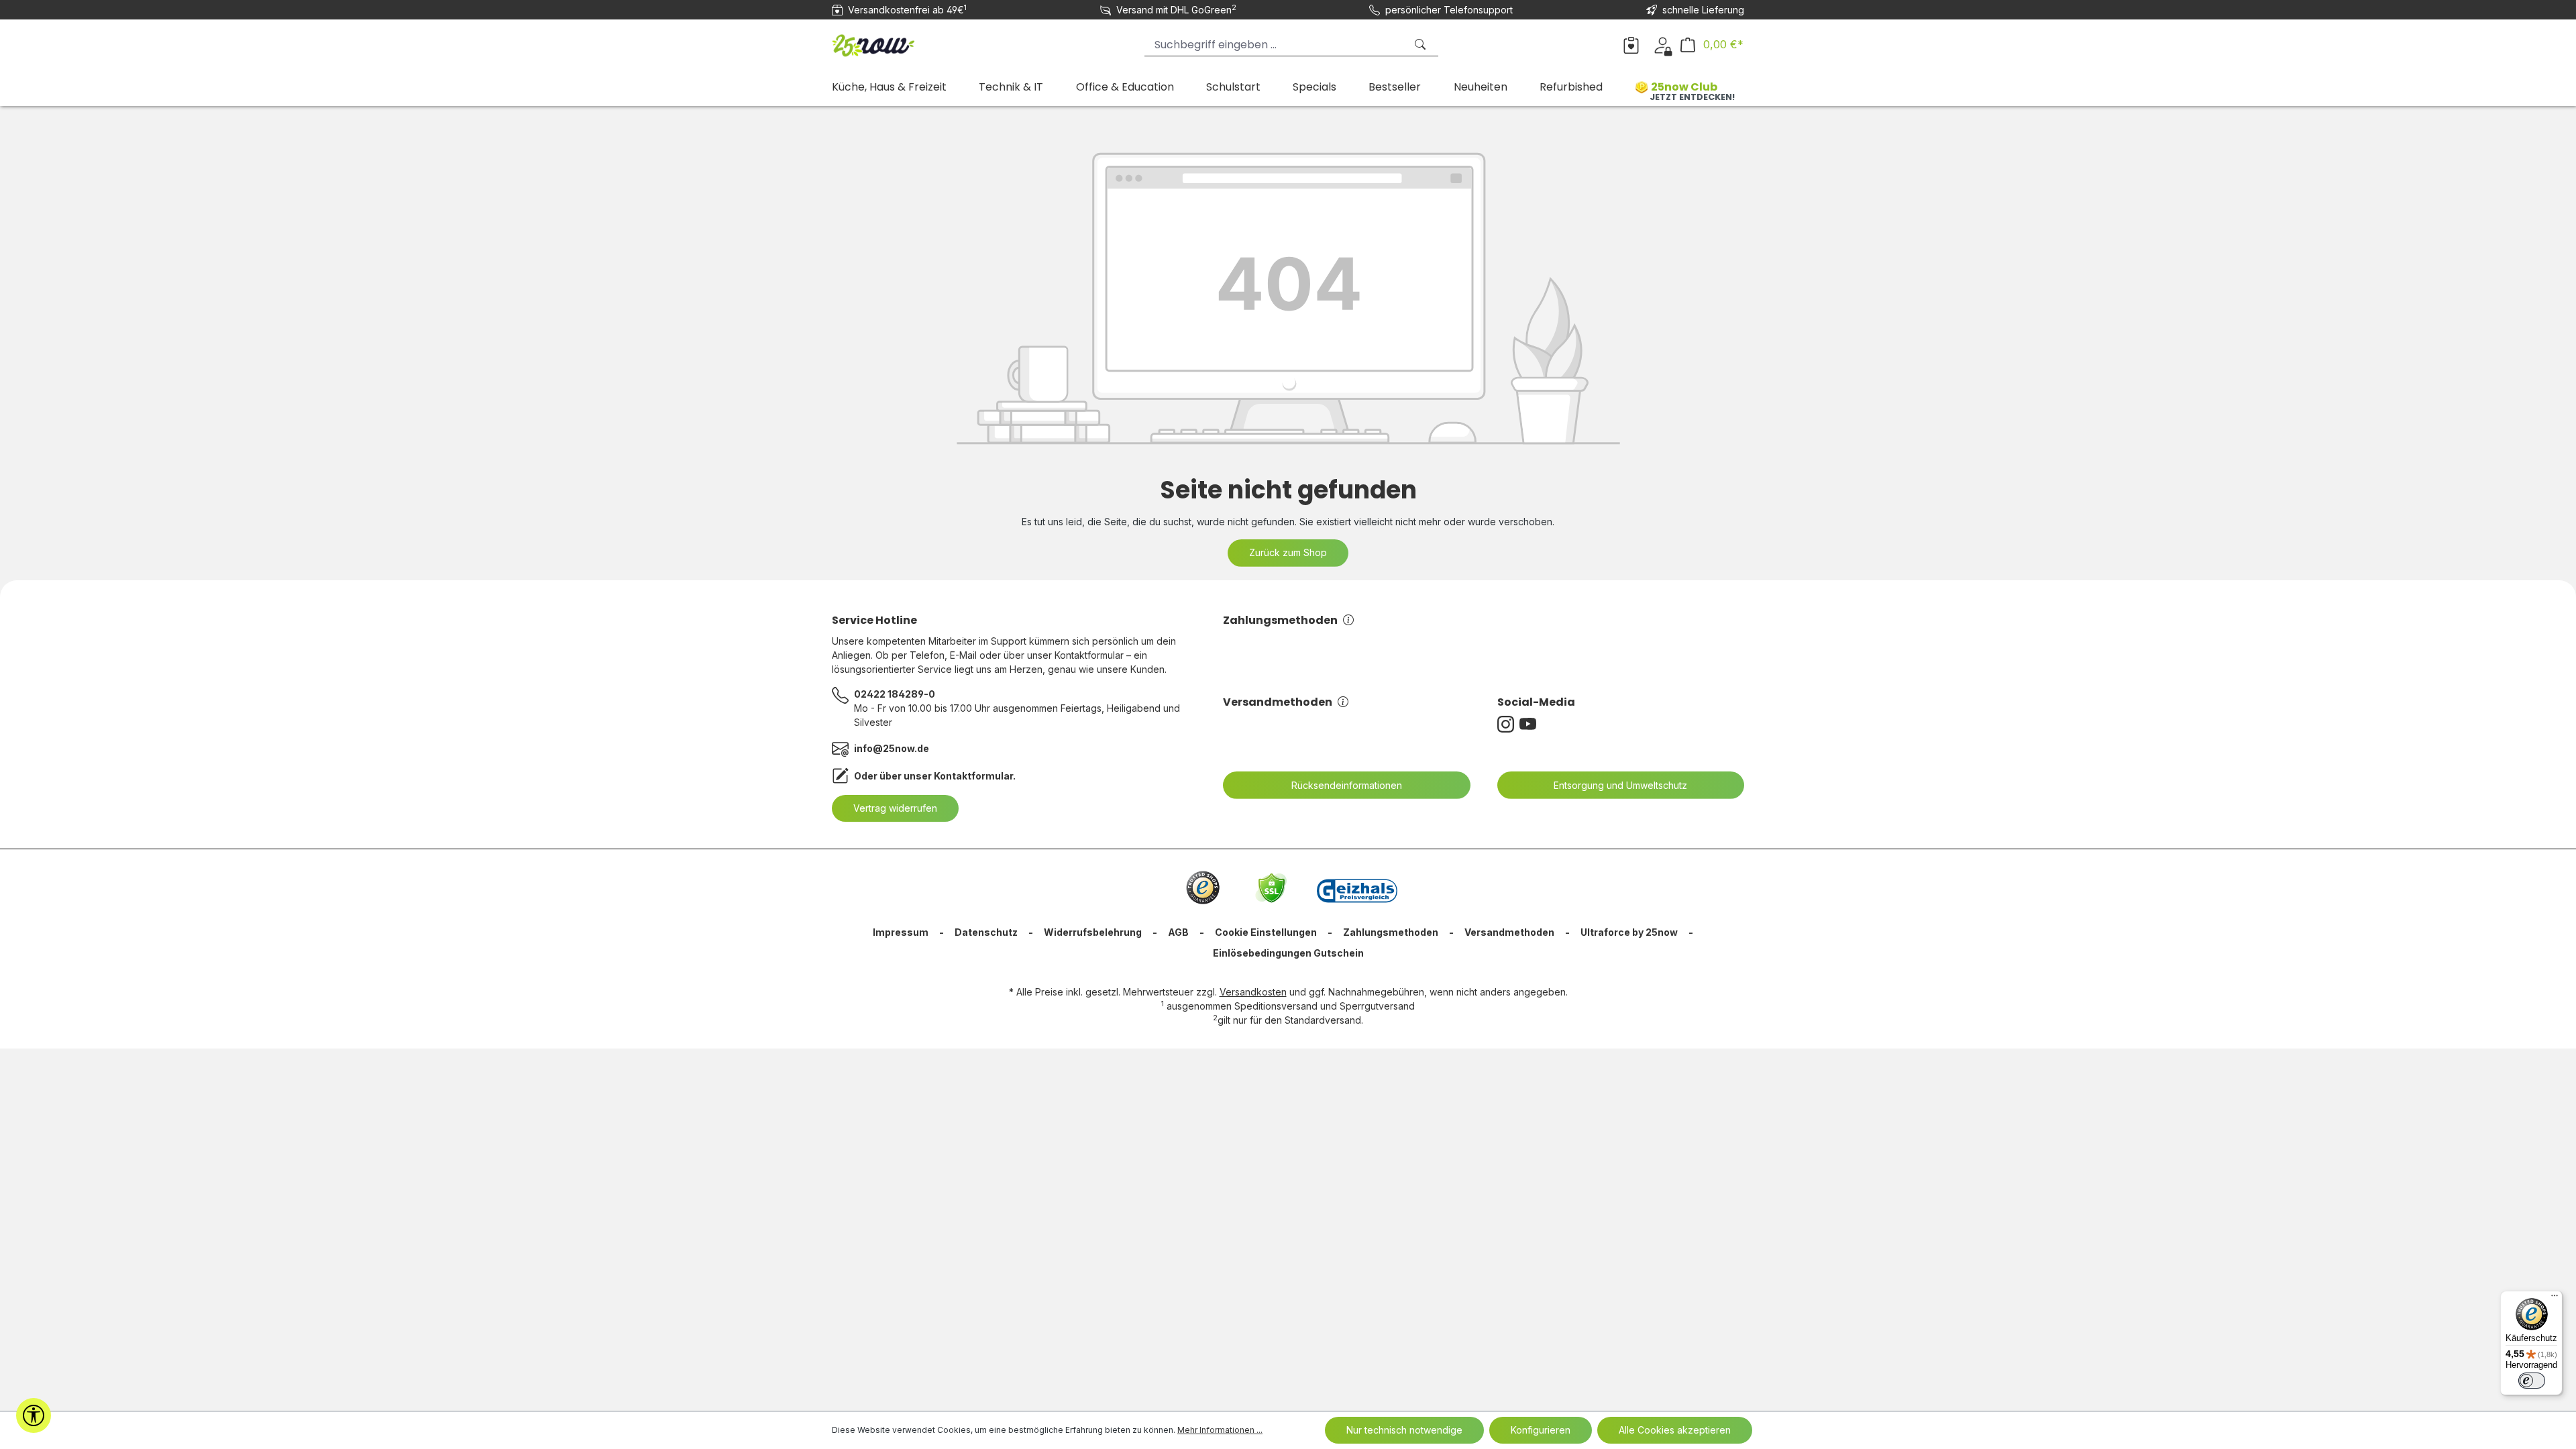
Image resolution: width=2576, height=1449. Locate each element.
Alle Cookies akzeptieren (1675, 1430)
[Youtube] (1531, 724)
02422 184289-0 (895, 694)
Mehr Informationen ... (1220, 1430)
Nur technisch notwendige (1404, 1430)
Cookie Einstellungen (1266, 932)
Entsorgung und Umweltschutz (1620, 785)
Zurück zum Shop (1288, 552)
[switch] (2532, 1381)
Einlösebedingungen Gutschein (1288, 953)
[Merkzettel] (1631, 44)
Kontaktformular (973, 776)
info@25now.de (892, 748)
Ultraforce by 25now (1629, 932)
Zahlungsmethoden (1280, 620)
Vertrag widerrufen (895, 808)
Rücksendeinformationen (1347, 785)
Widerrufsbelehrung (1093, 932)
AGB (1178, 932)
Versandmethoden (1278, 702)
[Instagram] (1508, 724)
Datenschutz (986, 932)
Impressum (901, 932)
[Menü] (2555, 1299)
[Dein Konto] (1663, 44)
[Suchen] (1421, 45)
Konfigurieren (1541, 1430)
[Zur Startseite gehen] (899, 42)
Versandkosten (1253, 992)
